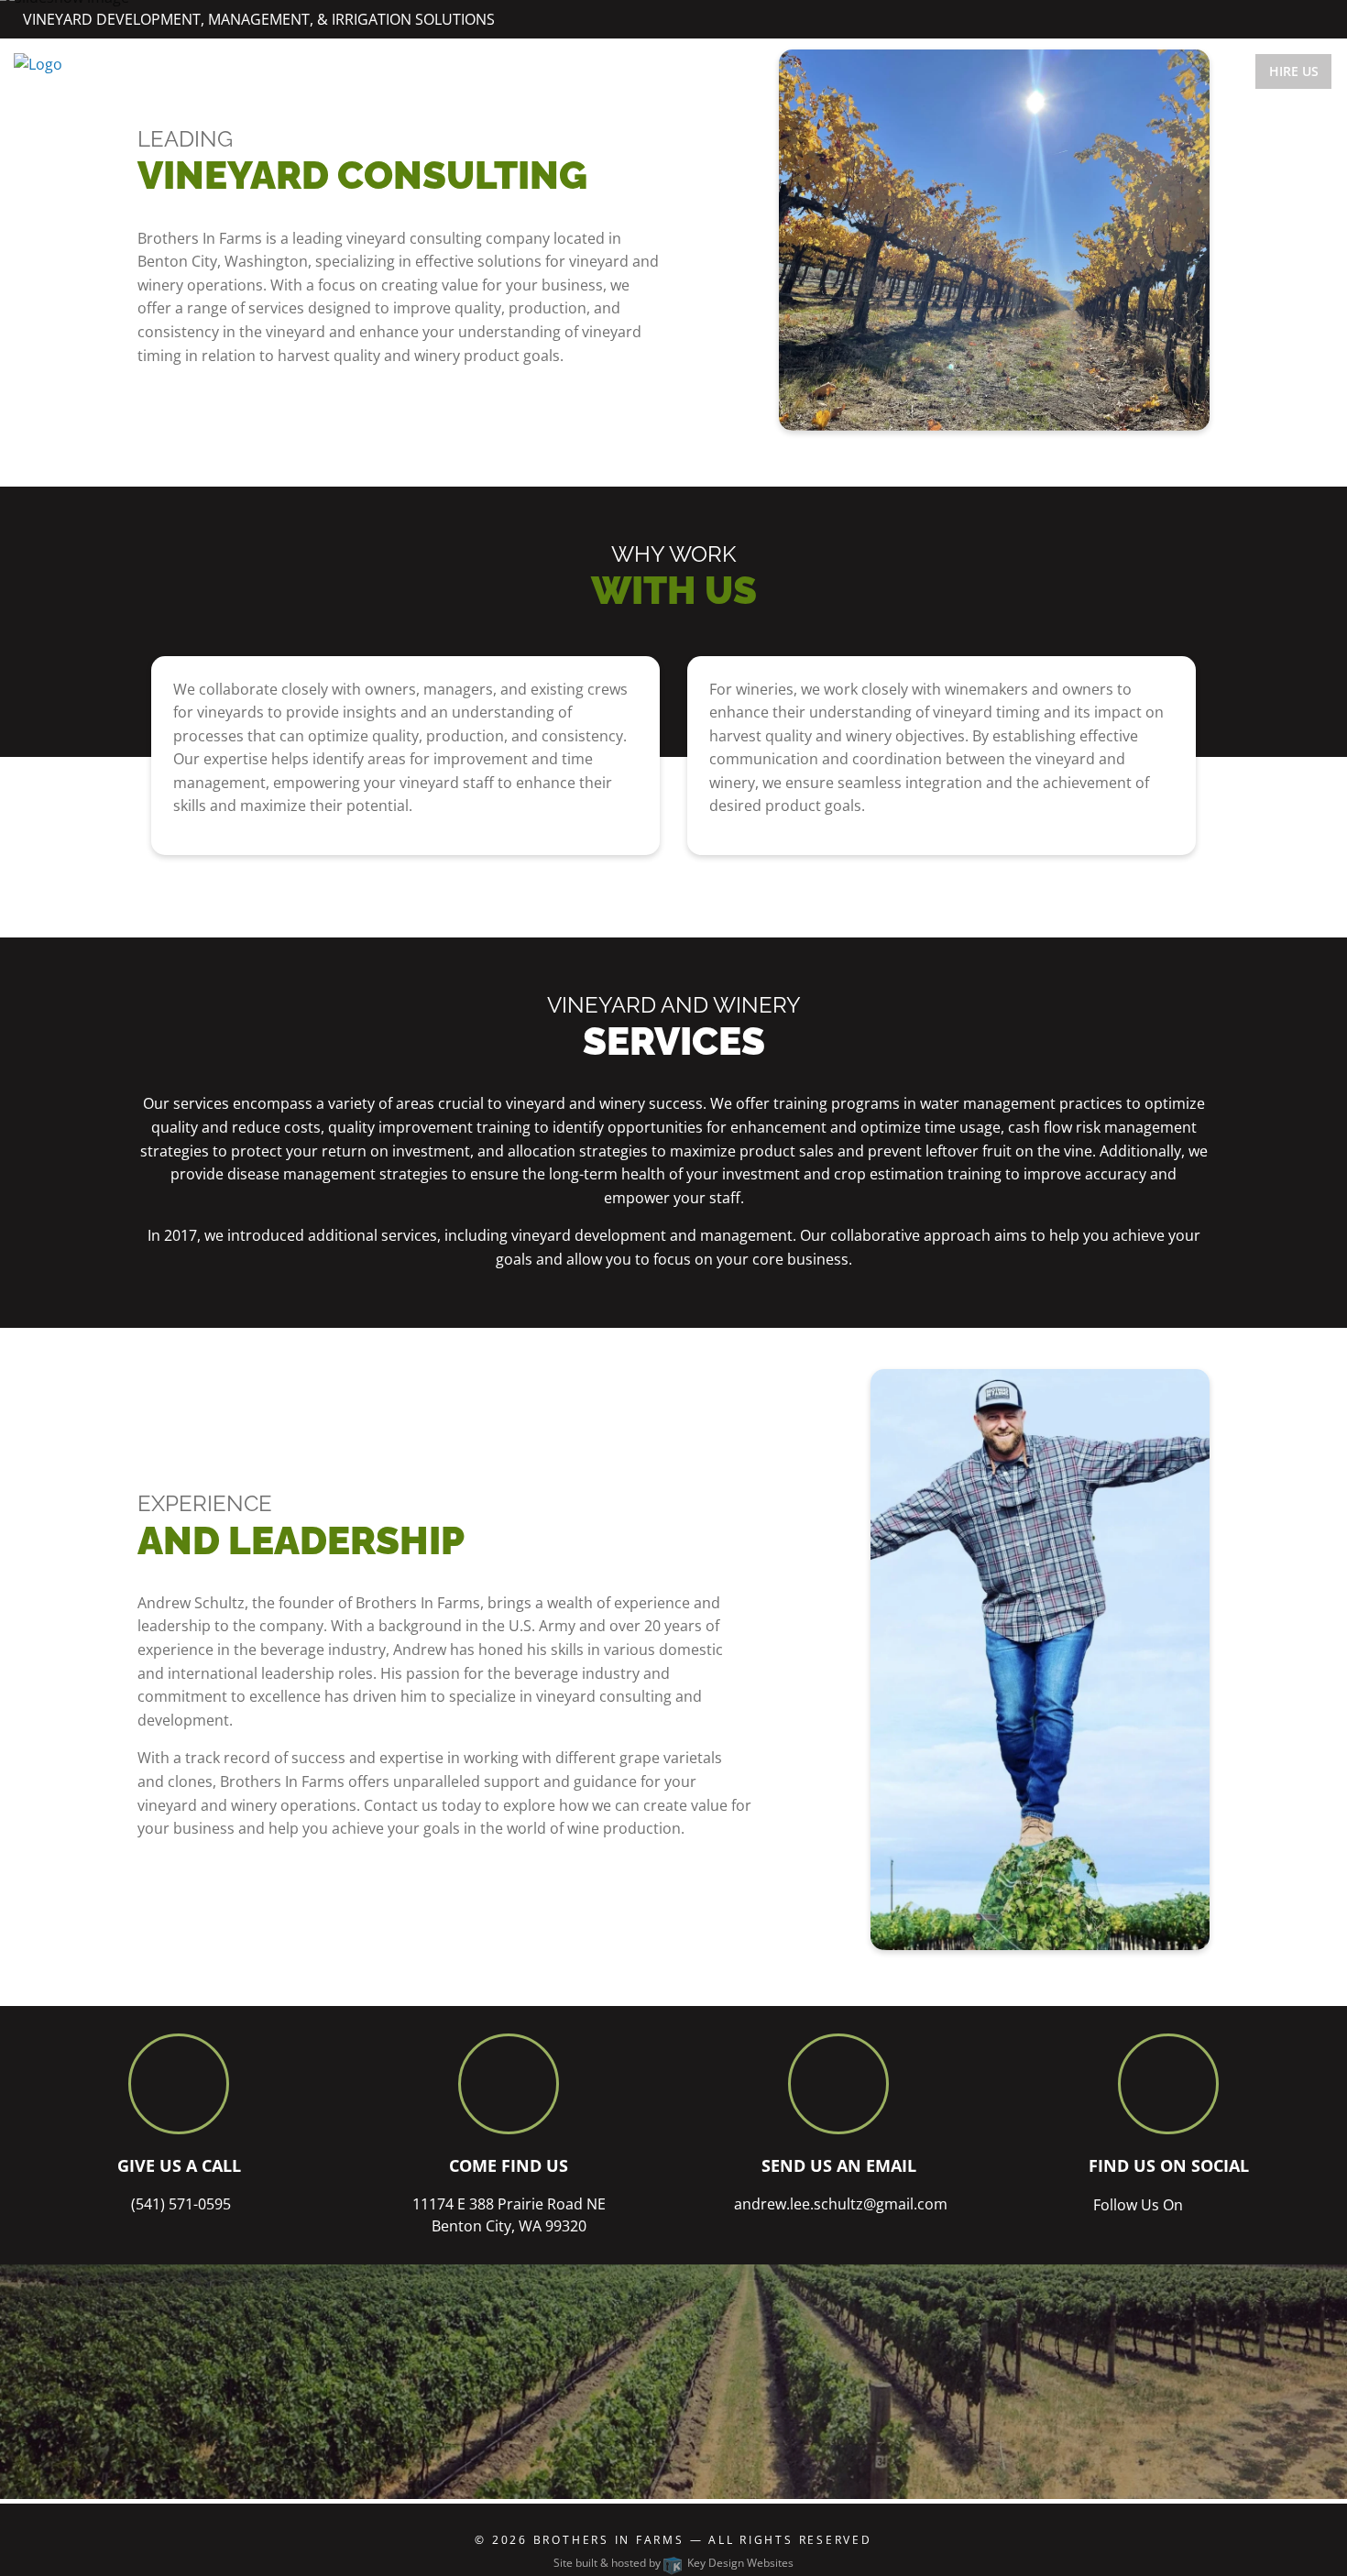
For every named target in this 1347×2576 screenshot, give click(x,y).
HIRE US (1294, 71)
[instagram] (1319, 18)
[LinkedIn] (1278, 18)
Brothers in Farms (612, 2540)
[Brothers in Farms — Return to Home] (38, 63)
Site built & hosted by (673, 2563)
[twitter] (1298, 18)
